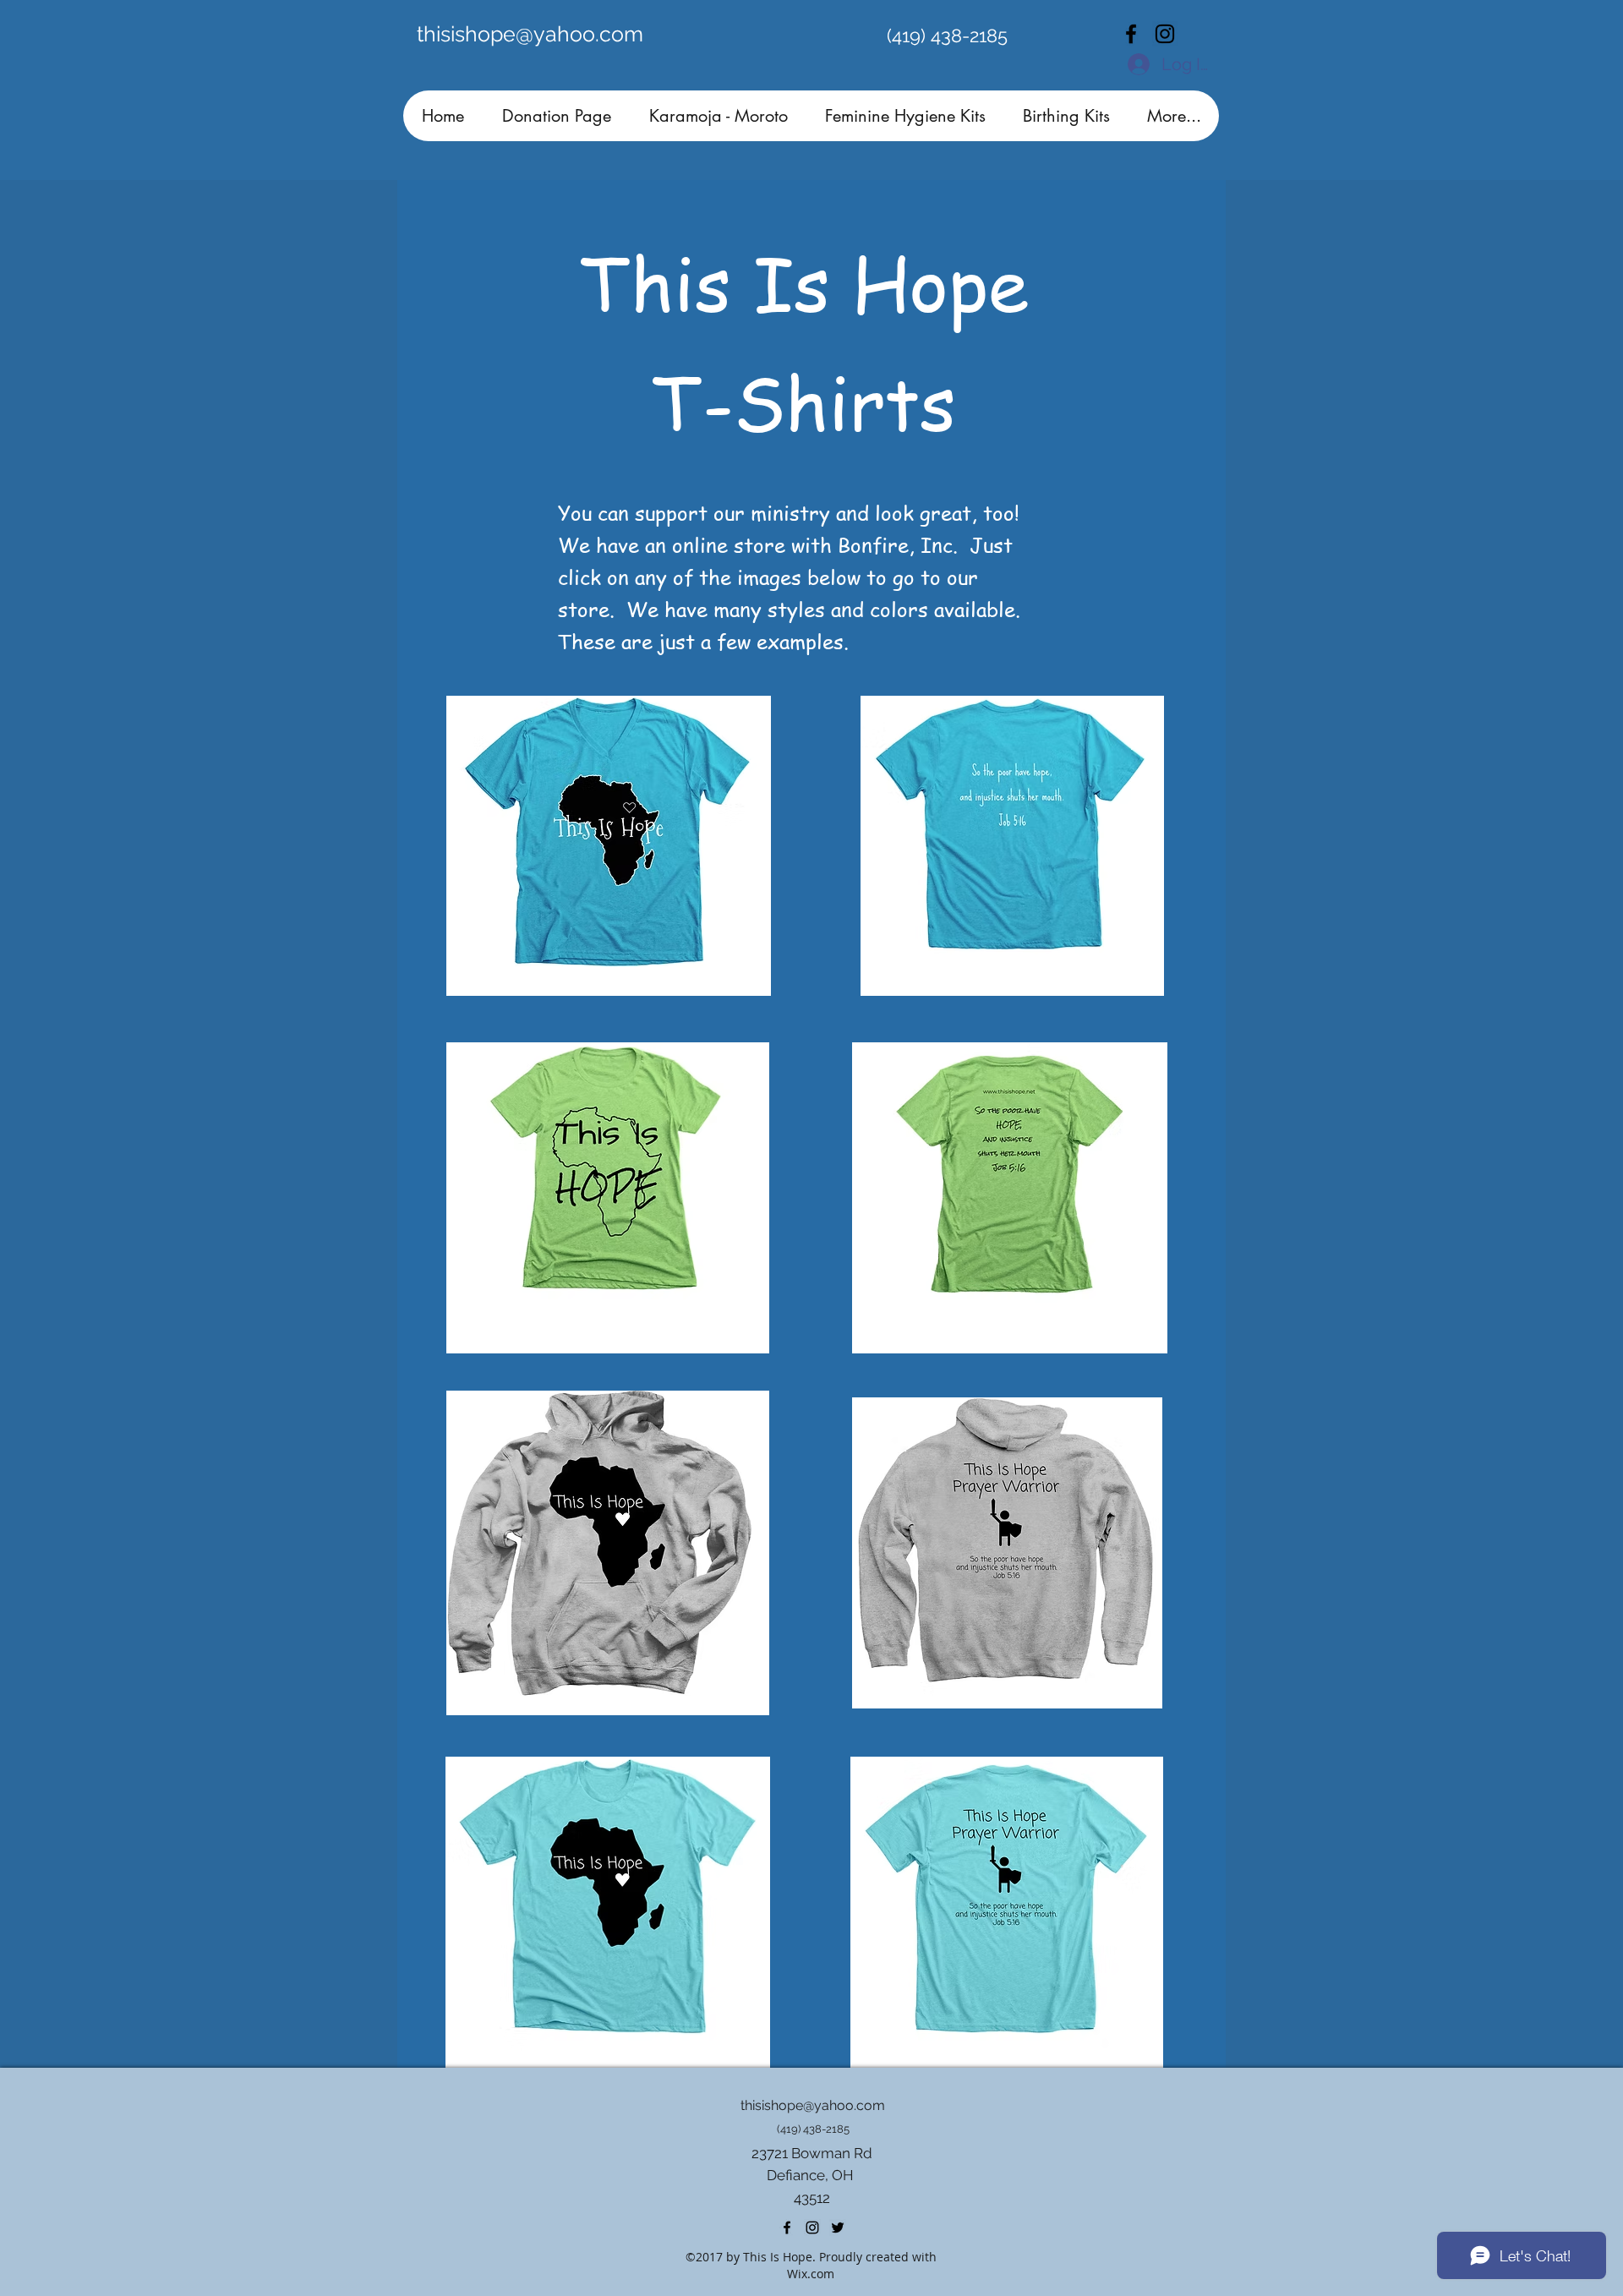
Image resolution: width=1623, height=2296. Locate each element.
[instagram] (1165, 34)
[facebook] (1131, 34)
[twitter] (838, 2228)
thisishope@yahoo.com (530, 34)
